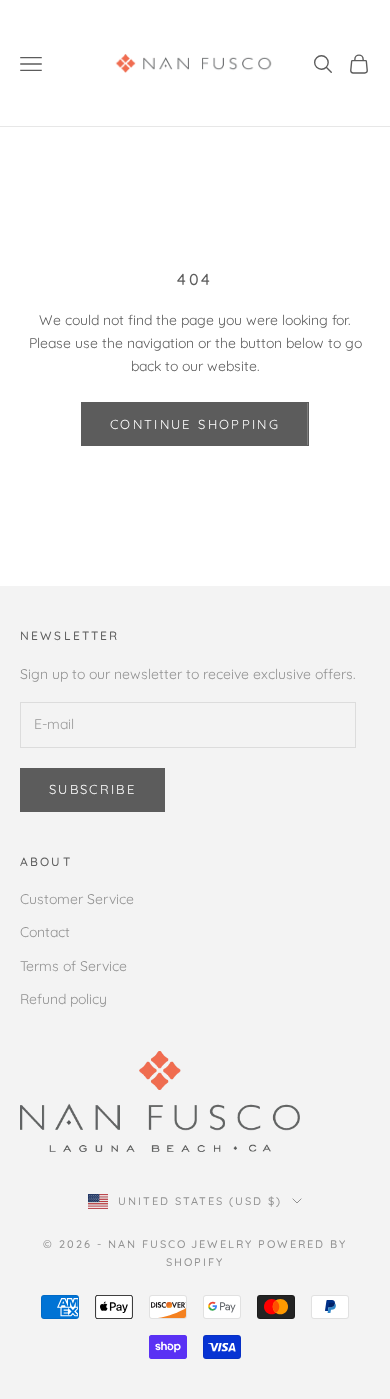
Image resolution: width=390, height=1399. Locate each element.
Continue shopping (195, 424)
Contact (45, 932)
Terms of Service (73, 966)
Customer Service (77, 899)
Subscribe (92, 789)
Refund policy (63, 999)
